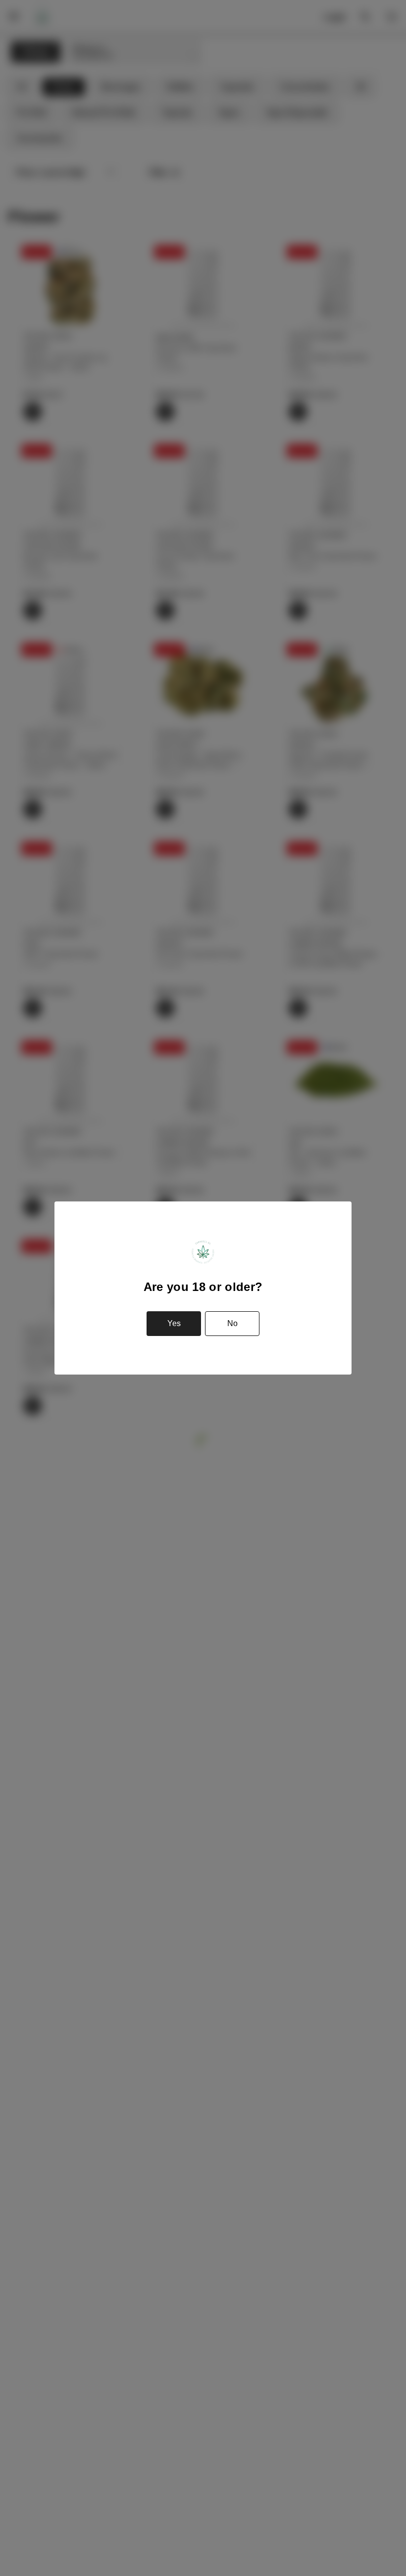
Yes (174, 1323)
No (232, 1323)
